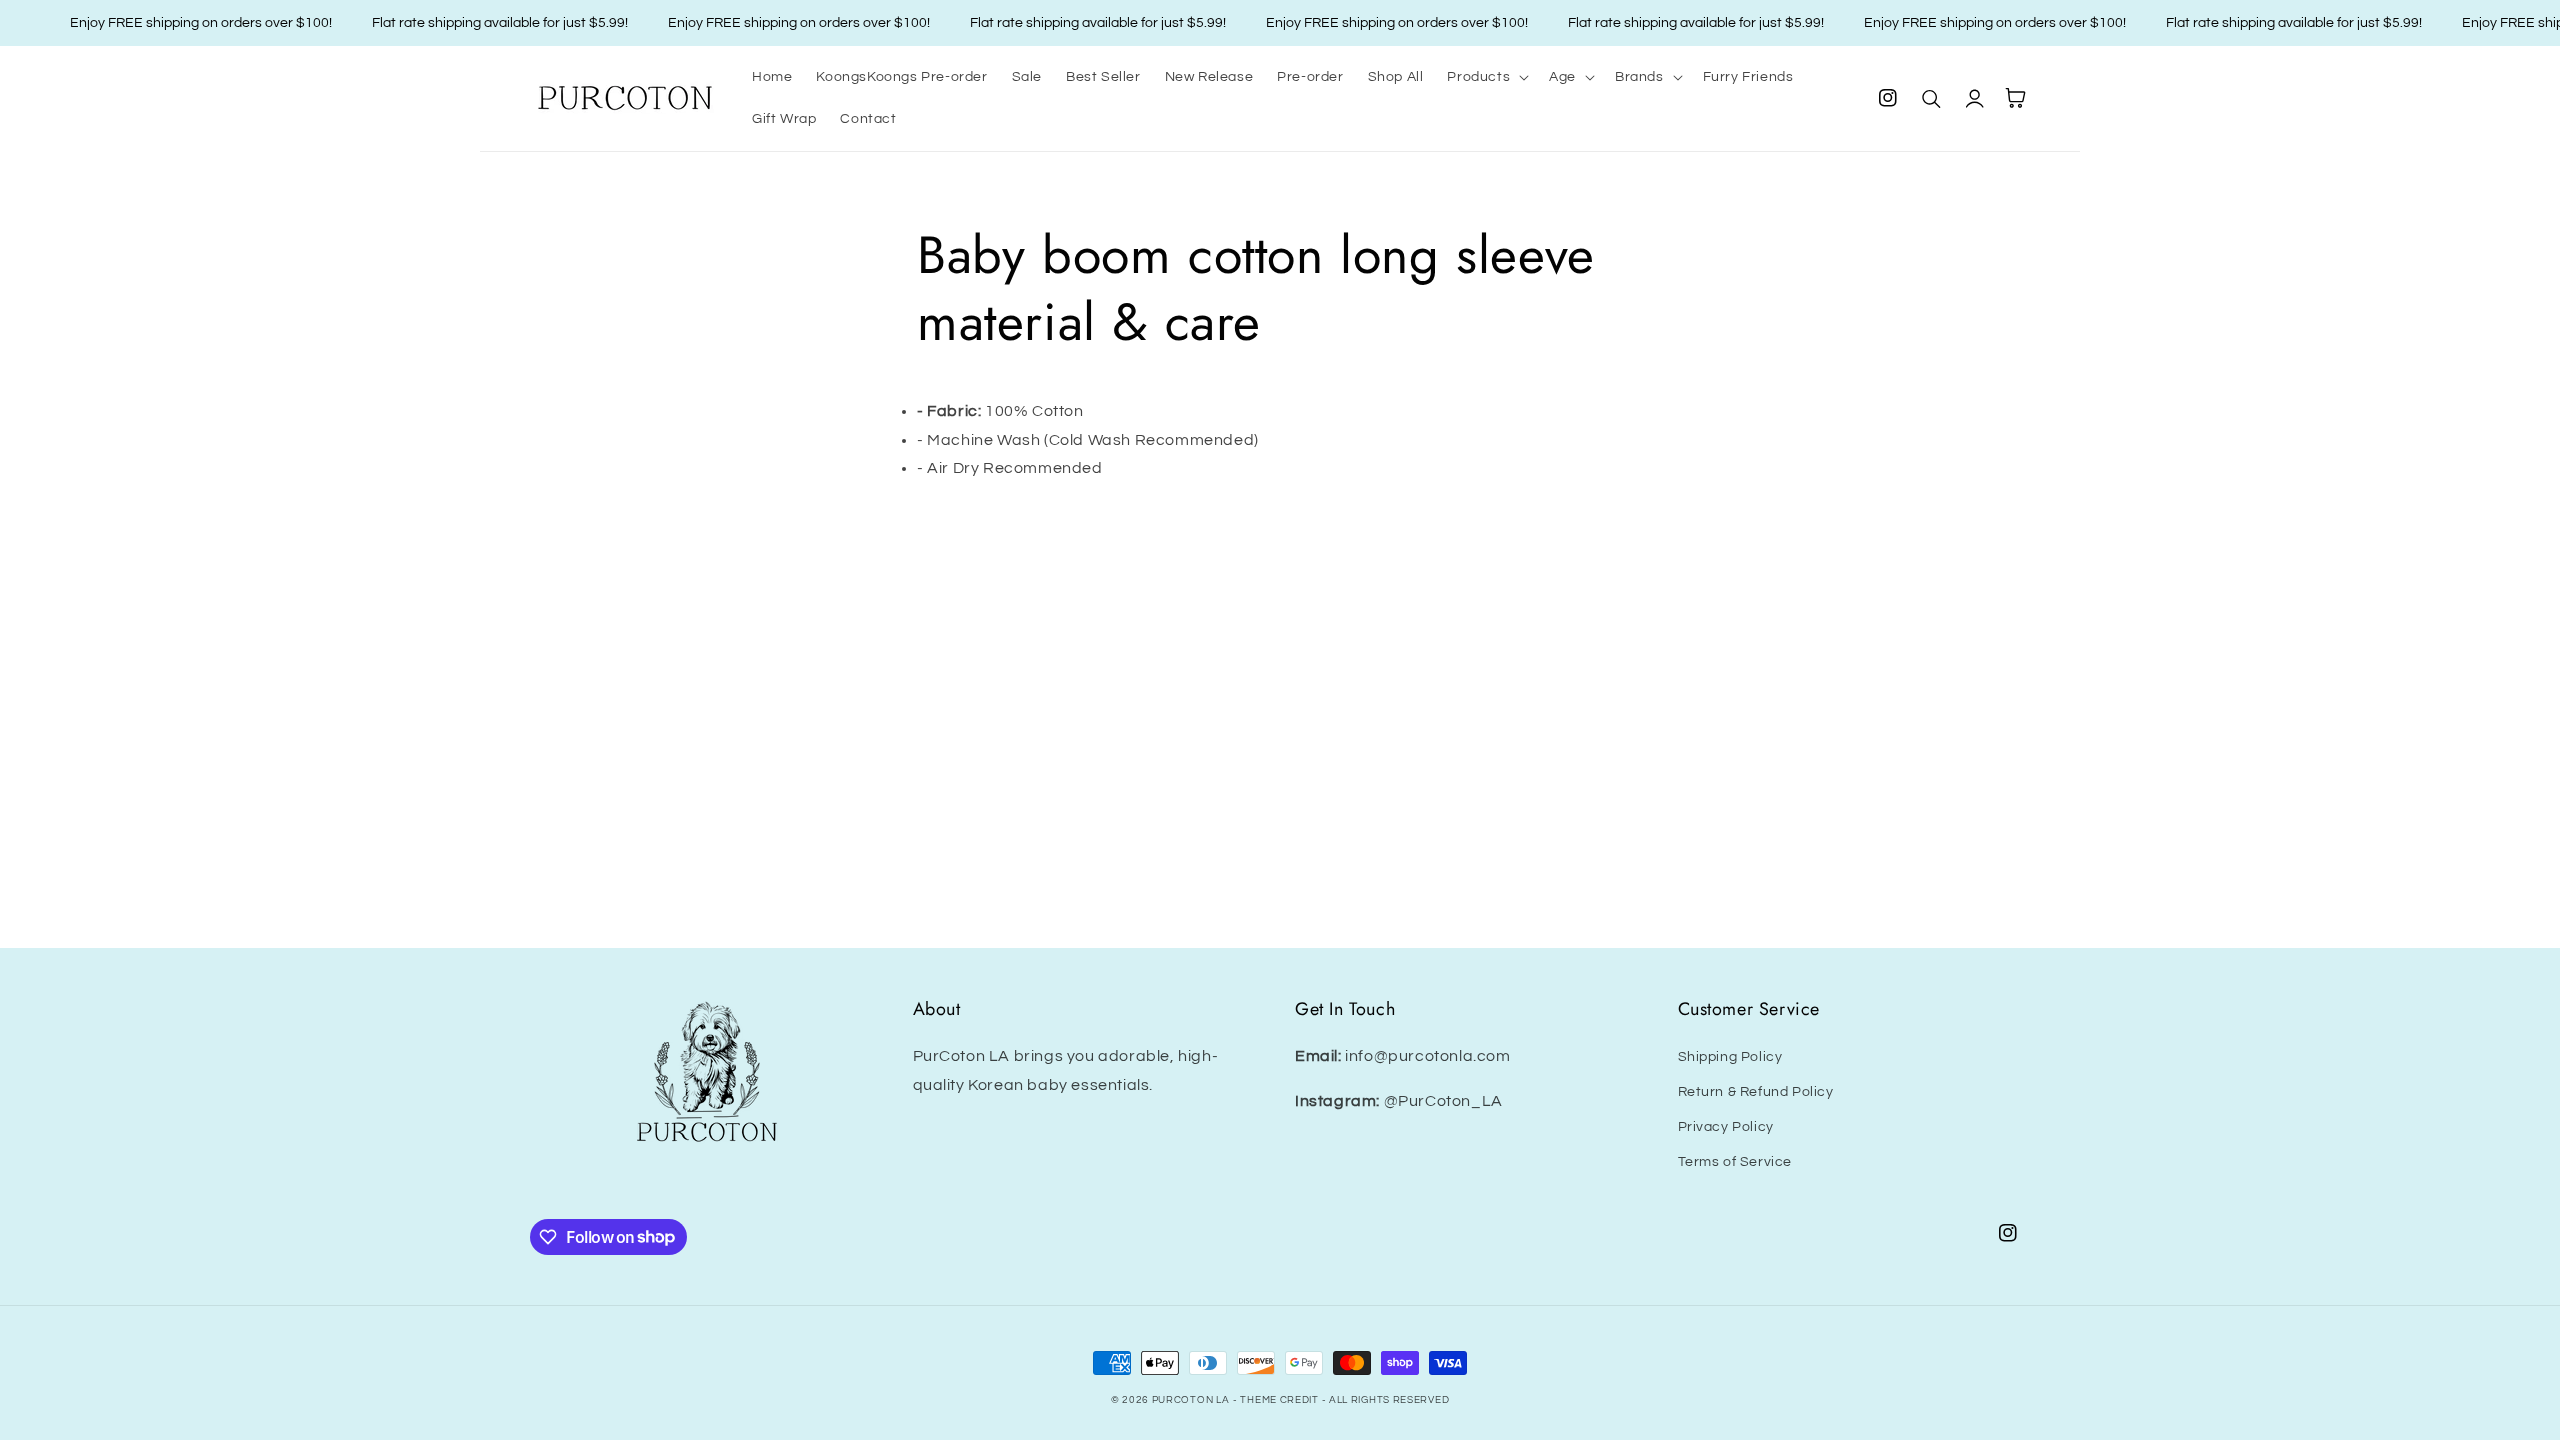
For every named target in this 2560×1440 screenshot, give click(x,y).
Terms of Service (1735, 1162)
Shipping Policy (1730, 1057)
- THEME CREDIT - (1281, 1400)
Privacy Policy (1726, 1127)
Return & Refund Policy (1756, 1092)
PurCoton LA (1191, 1400)
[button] (1486, 77)
